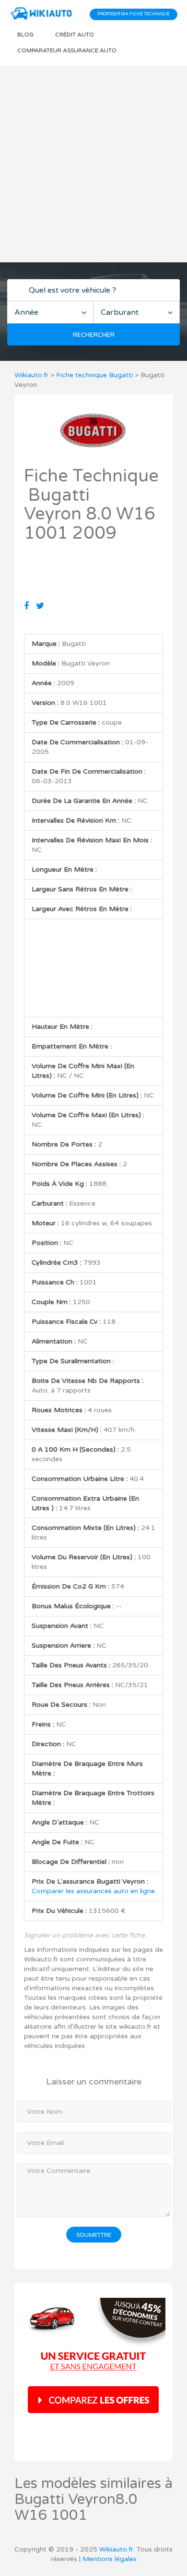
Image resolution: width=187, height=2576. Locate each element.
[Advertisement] (93, 164)
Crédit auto (75, 35)
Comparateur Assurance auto (67, 50)
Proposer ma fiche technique (134, 14)
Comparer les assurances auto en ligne (93, 1891)
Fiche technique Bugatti (94, 375)
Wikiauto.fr (31, 375)
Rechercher (94, 335)
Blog (25, 35)
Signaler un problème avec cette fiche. (85, 1935)
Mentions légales (110, 2559)
